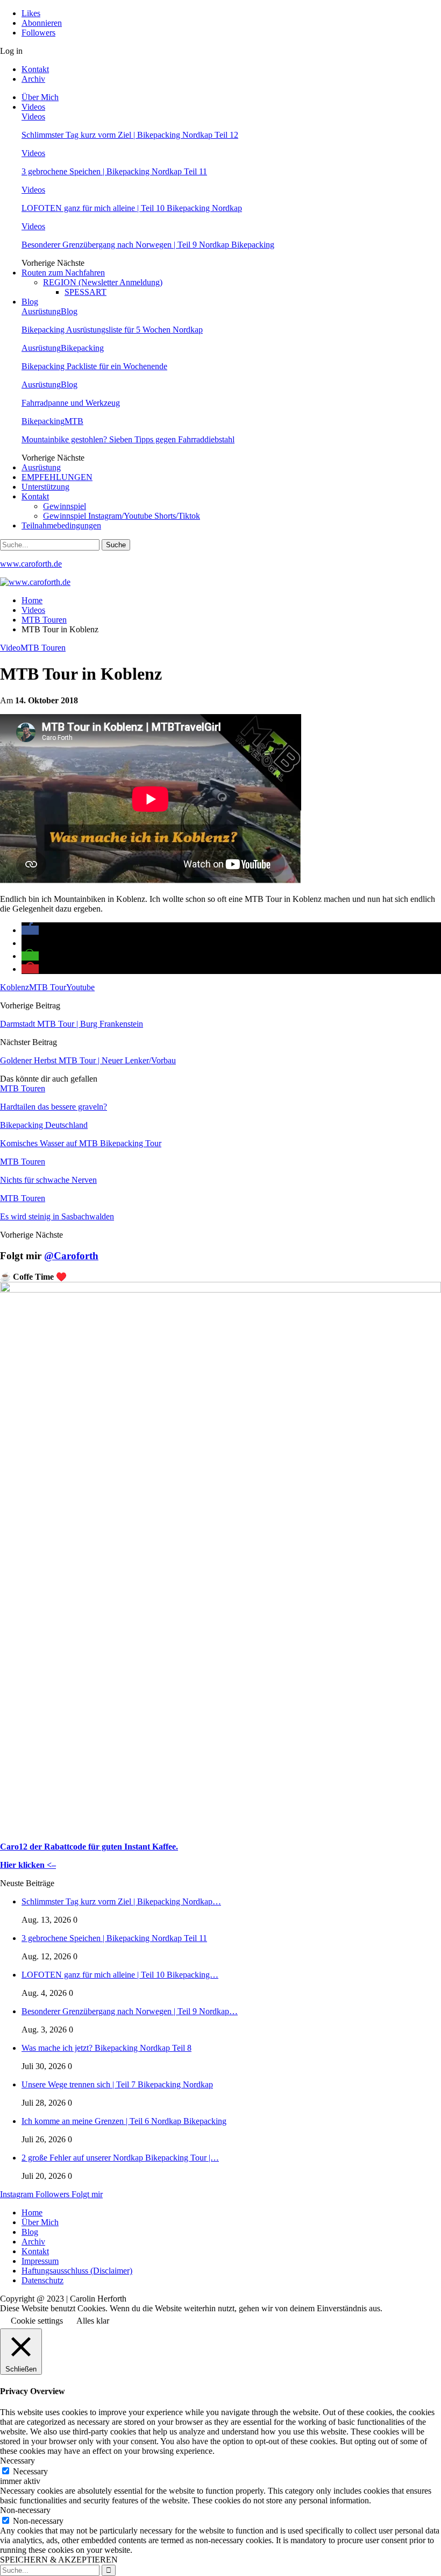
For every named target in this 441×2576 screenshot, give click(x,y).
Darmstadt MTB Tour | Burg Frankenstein (72, 1024)
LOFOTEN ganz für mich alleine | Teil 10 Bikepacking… (120, 1975)
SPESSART (86, 292)
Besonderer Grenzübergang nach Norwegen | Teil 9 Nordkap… (130, 2011)
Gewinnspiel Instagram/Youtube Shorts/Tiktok (122, 516)
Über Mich (40, 97)
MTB (74, 421)
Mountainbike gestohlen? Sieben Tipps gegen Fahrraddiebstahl (128, 439)
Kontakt (35, 69)
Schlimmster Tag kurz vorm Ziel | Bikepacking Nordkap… (121, 1901)
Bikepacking (82, 348)
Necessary (30, 2471)
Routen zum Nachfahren (63, 273)
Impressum (40, 2261)
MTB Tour (48, 987)
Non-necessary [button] (25, 2510)
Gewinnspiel (65, 506)
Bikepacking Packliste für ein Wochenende (94, 366)
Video (10, 648)
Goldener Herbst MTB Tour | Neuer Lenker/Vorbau (88, 1060)
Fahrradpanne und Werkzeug (71, 403)
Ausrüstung (41, 311)
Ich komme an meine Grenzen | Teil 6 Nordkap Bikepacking (124, 2121)
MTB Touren (43, 648)
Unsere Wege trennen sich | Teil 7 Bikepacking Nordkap (117, 2084)
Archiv (33, 79)
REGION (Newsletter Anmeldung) (103, 282)
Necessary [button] (17, 2461)
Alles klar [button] (93, 2321)
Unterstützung (45, 487)
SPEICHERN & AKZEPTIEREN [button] (59, 2560)
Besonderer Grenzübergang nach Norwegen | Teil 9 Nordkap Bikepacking (148, 245)
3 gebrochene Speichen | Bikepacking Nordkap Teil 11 (114, 171)
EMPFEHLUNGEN (57, 477)
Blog (30, 302)
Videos (33, 107)
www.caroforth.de (31, 564)
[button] (30, 930)
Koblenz (15, 987)
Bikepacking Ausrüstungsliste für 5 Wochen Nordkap (112, 330)
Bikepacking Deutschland (44, 1125)
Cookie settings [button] (37, 2321)
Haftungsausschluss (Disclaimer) (77, 2271)
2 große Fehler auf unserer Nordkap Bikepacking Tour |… (120, 2158)
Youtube (80, 987)
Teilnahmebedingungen (61, 525)
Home (32, 2212)
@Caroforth (71, 1256)
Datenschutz (42, 2280)
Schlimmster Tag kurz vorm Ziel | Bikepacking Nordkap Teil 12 (130, 135)
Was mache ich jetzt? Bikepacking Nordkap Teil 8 (106, 2048)
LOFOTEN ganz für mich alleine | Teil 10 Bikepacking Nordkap (132, 208)
